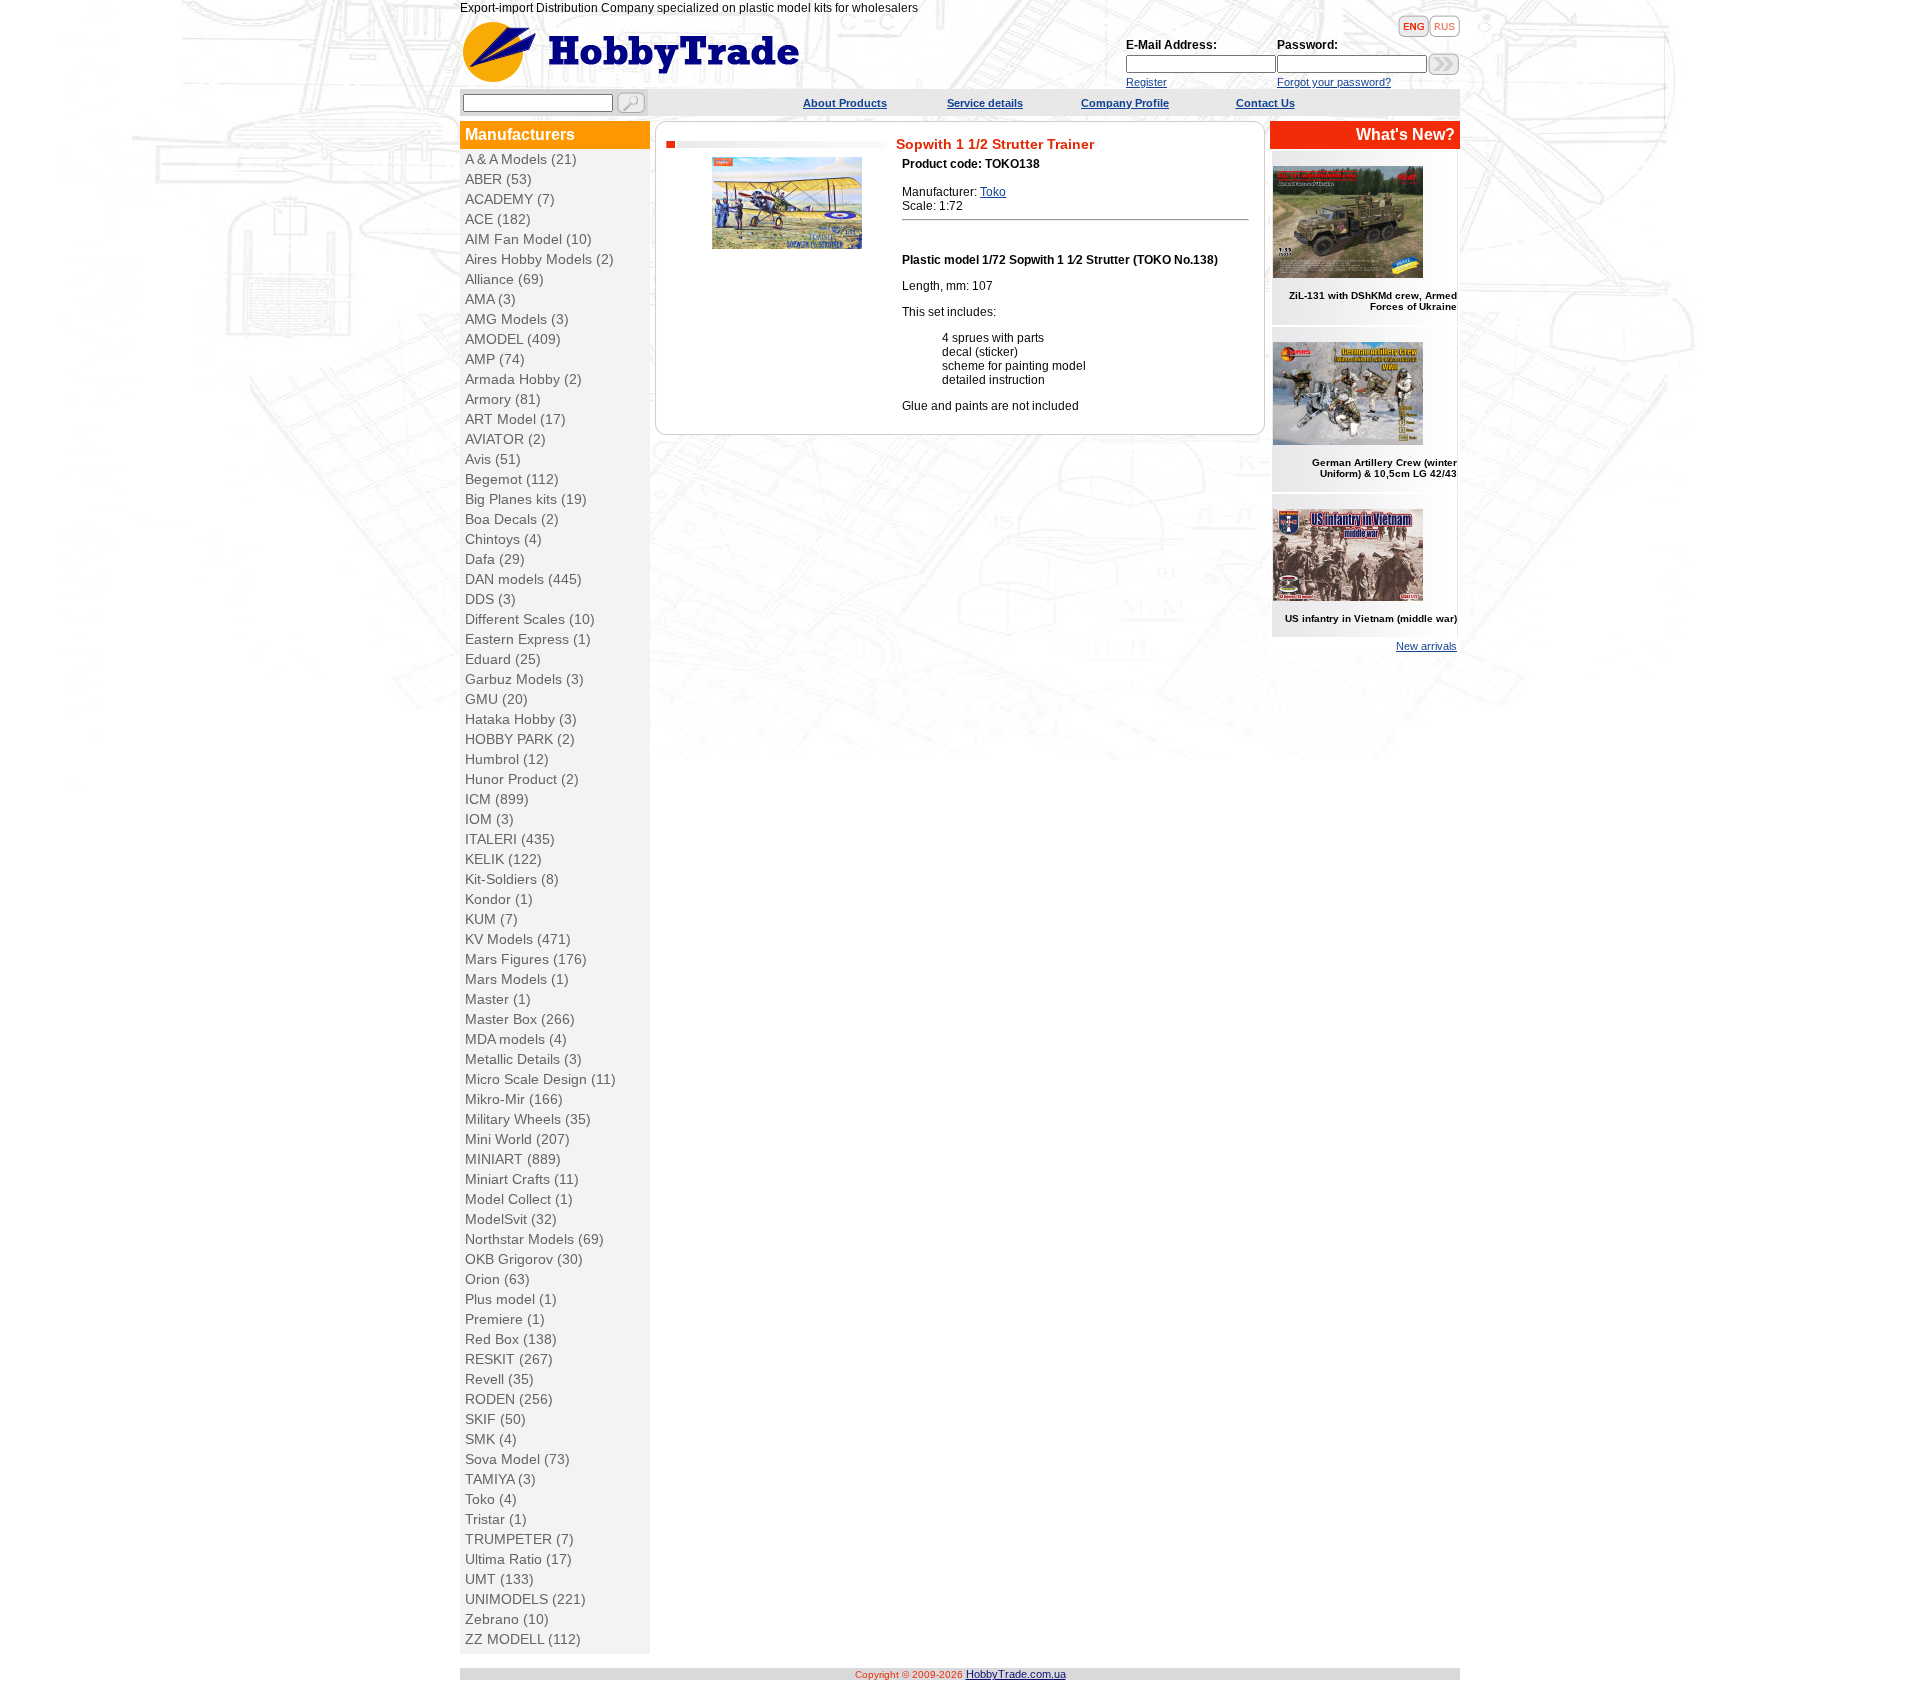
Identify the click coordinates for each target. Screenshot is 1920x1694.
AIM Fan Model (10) (528, 239)
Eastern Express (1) (528, 639)
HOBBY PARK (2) (520, 739)
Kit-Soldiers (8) (512, 879)
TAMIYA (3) (500, 1479)
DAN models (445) (523, 579)
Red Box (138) (511, 1339)
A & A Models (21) (521, 159)
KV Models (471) (518, 939)
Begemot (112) (512, 479)
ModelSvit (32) (511, 1219)
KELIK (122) (503, 859)
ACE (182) (498, 219)
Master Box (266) (520, 1019)
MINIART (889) (513, 1159)
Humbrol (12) (507, 759)
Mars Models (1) (517, 979)
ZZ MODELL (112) (523, 1639)
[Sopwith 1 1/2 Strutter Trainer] (787, 245)
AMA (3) (490, 299)
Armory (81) (503, 399)
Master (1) (498, 999)
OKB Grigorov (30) (524, 1259)
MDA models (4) (516, 1039)
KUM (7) (491, 919)
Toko (993, 192)
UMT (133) (499, 1579)
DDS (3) (490, 599)
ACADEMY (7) (510, 199)
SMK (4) (491, 1439)
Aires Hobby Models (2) (539, 259)
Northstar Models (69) (534, 1239)
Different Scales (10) (530, 619)
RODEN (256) (509, 1399)
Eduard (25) (503, 659)
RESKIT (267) (509, 1359)
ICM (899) (497, 799)
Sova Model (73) (517, 1459)
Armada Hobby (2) (523, 379)
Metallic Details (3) (523, 1059)
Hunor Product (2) (522, 779)
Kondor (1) (499, 899)
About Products (845, 103)
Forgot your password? (1334, 82)
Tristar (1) (496, 1519)
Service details (985, 103)
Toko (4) (491, 1499)
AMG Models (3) (517, 319)
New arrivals (1426, 646)
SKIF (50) (495, 1419)
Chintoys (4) (503, 539)
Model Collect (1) (519, 1199)
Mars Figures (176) (526, 959)
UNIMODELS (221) (525, 1599)
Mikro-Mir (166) (514, 1099)
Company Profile (1125, 103)
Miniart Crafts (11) (522, 1179)
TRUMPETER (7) (519, 1539)
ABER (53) (498, 179)
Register (1146, 82)
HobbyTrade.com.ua (1016, 1674)
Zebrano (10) (507, 1619)
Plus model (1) (511, 1299)
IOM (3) (489, 819)
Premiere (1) (505, 1319)
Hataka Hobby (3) (521, 719)
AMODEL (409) (513, 339)
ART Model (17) (515, 419)
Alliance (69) (504, 279)
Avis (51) (493, 459)
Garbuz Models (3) (524, 679)
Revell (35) (499, 1379)
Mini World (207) (517, 1139)
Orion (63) (497, 1279)
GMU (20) (496, 699)
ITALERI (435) (510, 839)
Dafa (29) (495, 559)
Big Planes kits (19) (526, 499)
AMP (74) (495, 359)
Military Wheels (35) (528, 1119)
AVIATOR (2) (505, 439)
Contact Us (1265, 103)
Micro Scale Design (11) (540, 1079)
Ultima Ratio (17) (518, 1559)
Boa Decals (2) (512, 519)
